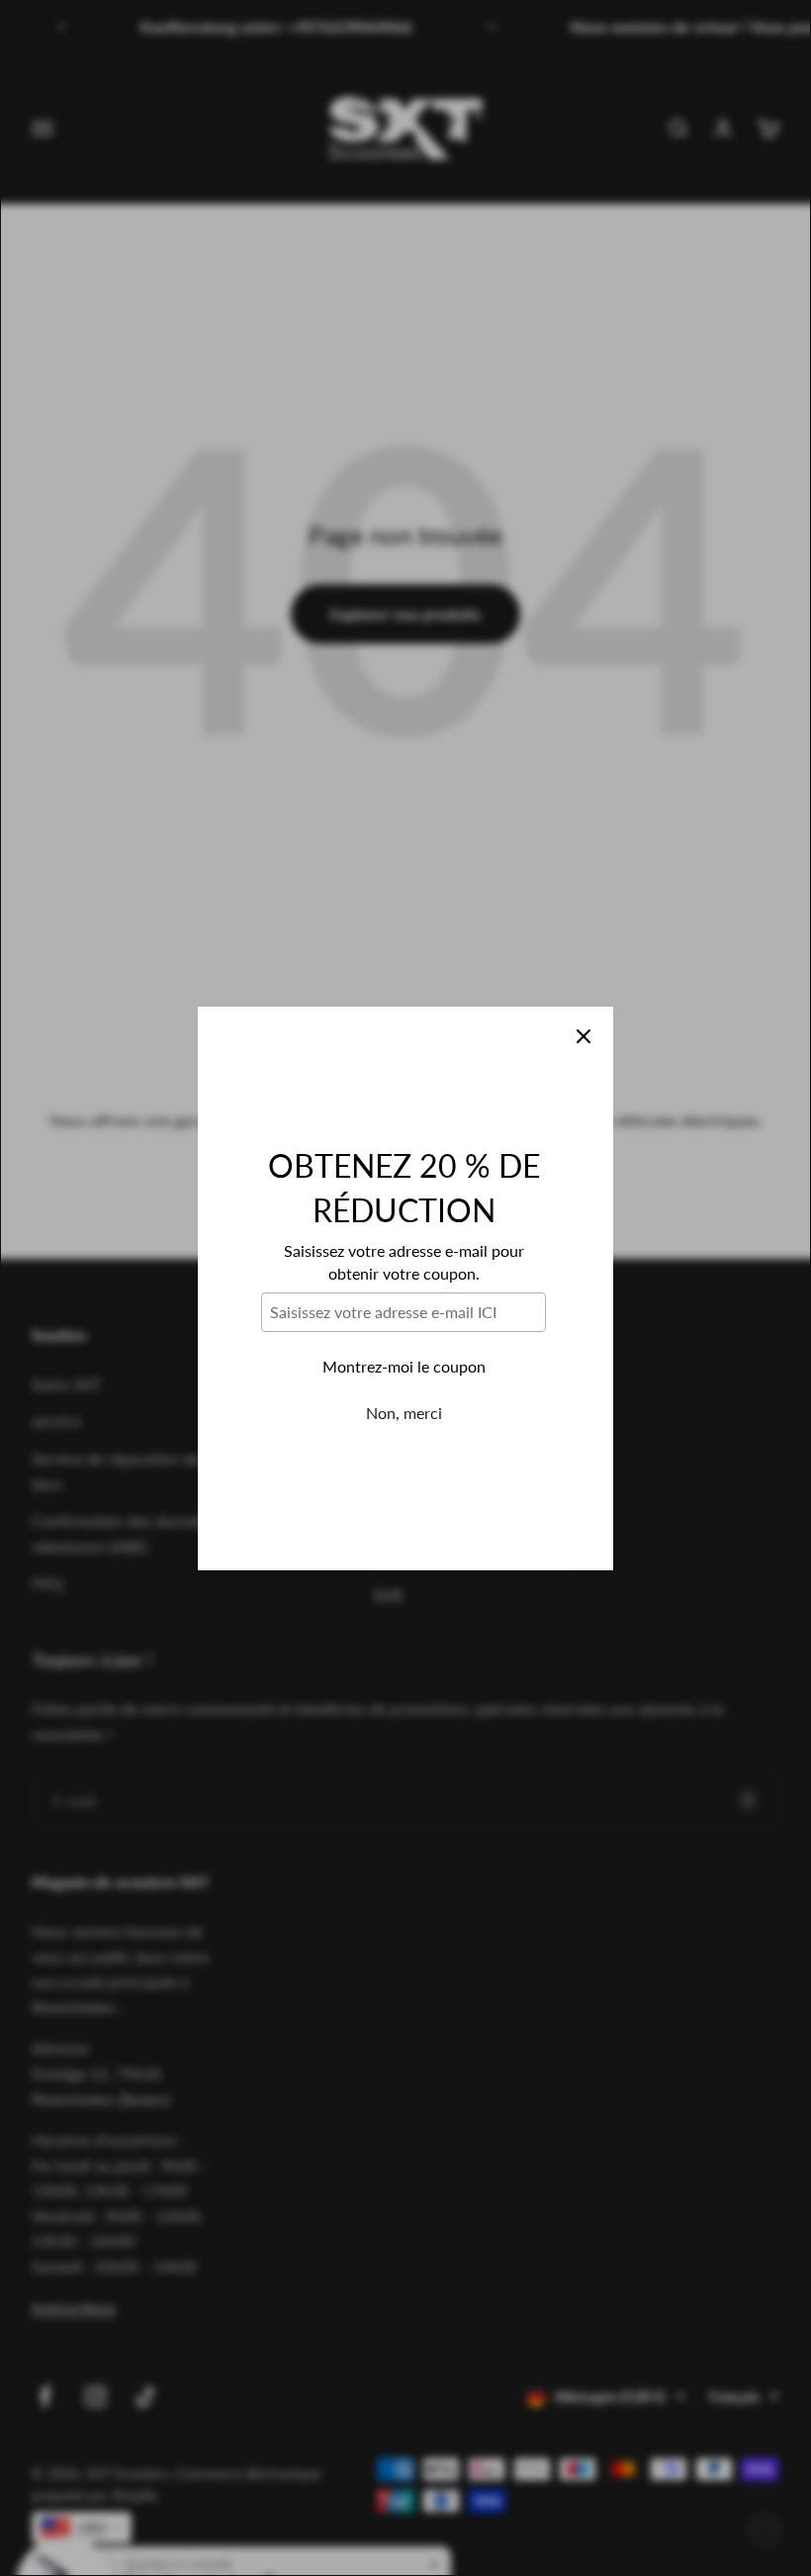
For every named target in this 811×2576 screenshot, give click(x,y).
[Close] (584, 1036)
